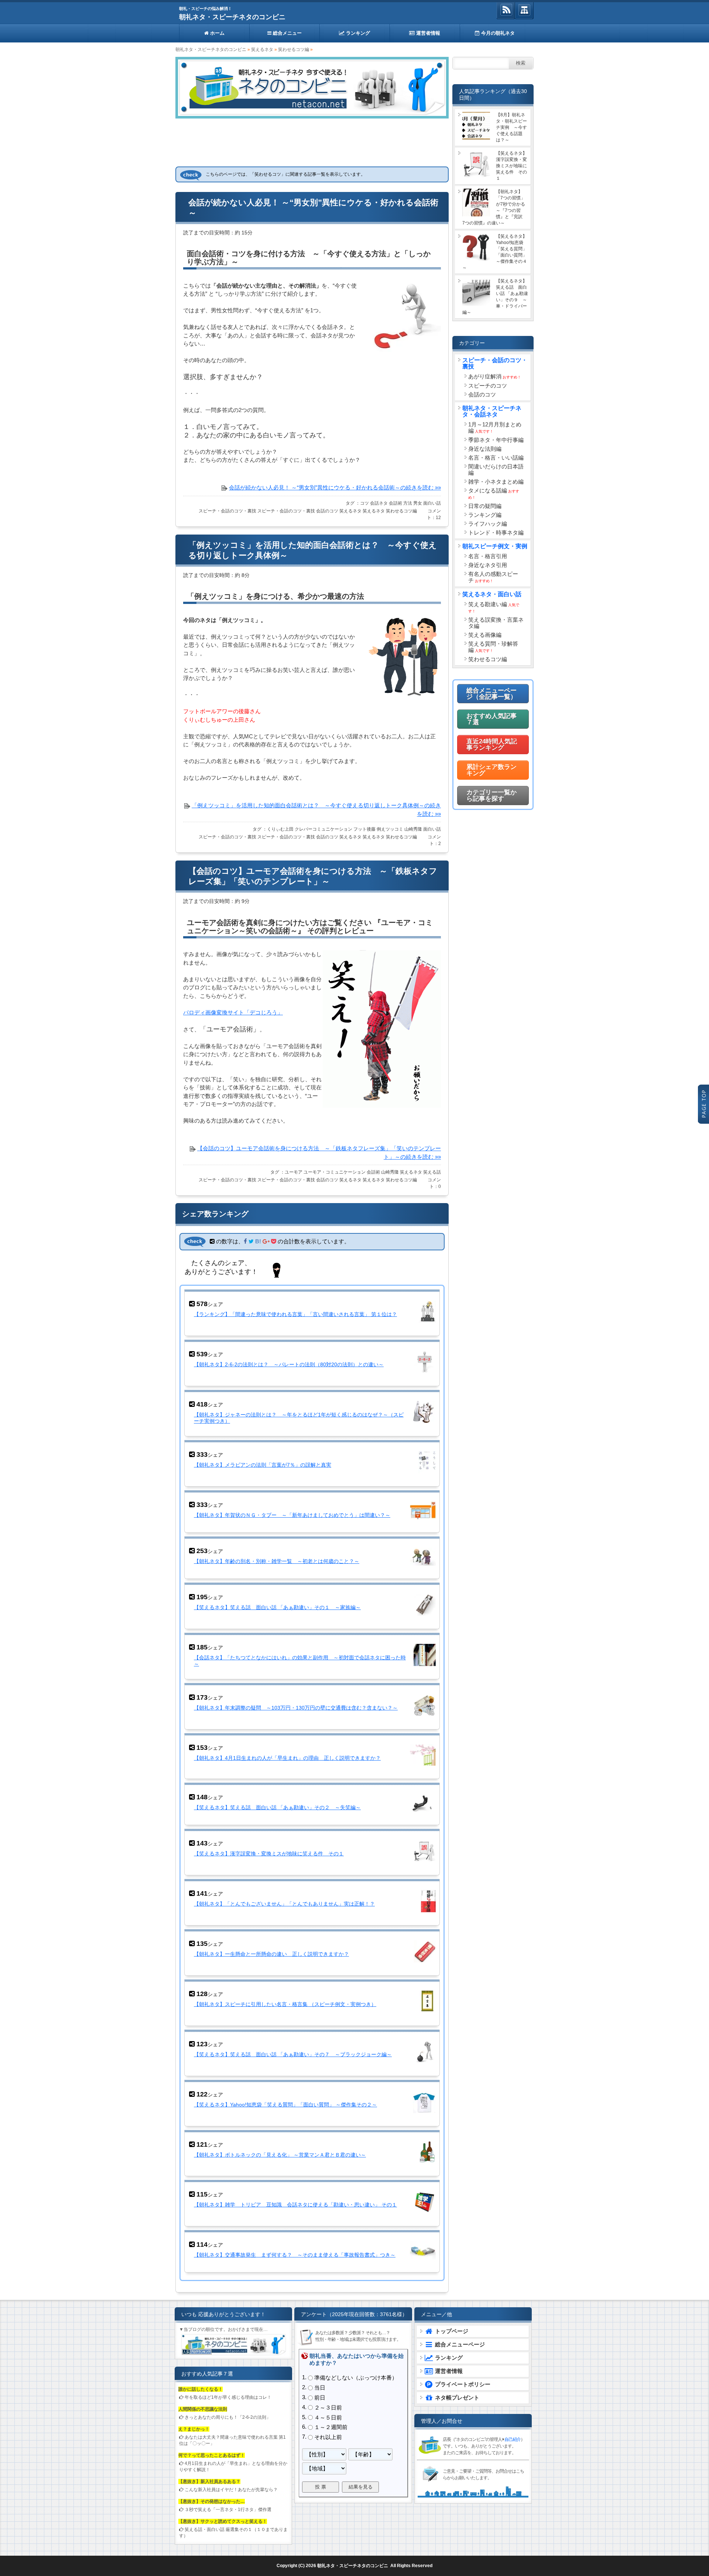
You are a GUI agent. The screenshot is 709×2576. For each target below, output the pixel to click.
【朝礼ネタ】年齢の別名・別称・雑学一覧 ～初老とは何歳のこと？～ (277, 1561)
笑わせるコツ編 (294, 49)
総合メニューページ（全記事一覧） (491, 694)
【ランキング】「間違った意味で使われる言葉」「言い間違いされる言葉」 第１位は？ (295, 1314)
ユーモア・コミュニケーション (335, 1172)
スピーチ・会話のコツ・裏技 (227, 511)
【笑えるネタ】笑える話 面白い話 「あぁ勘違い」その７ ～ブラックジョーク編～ (293, 2054)
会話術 (395, 503)
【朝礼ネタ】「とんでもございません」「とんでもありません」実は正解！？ (284, 1904)
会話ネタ (379, 503)
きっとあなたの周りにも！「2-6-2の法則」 (228, 2417)
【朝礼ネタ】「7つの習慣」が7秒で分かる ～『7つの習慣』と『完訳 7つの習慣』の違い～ (495, 207)
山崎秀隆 (413, 829)
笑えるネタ (262, 49)
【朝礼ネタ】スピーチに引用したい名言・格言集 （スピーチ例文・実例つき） (285, 2004)
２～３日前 (328, 2407)
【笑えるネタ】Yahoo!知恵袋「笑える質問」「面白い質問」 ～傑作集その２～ (285, 2105)
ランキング (357, 33)
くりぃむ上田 (280, 829)
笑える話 (432, 1172)
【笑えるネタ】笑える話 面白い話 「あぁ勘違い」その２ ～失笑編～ (277, 1807)
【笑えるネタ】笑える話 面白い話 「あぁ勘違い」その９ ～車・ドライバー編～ (495, 297)
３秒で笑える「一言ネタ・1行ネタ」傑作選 (228, 2510)
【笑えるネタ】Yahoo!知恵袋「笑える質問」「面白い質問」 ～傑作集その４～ (495, 252)
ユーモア (294, 1172)
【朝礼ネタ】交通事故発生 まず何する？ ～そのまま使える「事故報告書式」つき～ (295, 2255)
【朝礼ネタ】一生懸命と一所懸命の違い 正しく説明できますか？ (271, 1954)
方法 (408, 503)
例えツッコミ (390, 829)
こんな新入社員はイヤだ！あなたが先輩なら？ (231, 2490)
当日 (320, 2388)
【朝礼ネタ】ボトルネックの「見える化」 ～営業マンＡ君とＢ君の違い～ (280, 2155)
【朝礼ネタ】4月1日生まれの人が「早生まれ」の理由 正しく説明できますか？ (287, 1758)
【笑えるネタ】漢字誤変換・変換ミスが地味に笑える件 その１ (269, 1854)
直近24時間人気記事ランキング (492, 745)
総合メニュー (287, 33)
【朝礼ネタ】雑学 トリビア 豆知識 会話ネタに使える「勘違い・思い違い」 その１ (295, 2205)
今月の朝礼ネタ (497, 33)
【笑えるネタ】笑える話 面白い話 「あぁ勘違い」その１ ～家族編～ (277, 1607)
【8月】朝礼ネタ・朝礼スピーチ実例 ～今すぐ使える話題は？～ (511, 127)
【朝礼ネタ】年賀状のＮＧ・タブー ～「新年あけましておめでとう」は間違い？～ (292, 1515)
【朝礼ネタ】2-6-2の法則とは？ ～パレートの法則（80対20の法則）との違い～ (289, 1364)
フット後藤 (364, 829)
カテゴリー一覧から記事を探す (491, 796)
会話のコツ (327, 511)
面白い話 (432, 503)
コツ (364, 503)
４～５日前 (328, 2417)
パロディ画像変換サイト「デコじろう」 (233, 1012)
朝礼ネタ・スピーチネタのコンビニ (232, 17)
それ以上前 (328, 2437)
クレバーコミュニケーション (323, 829)
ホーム (217, 33)
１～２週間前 (331, 2427)
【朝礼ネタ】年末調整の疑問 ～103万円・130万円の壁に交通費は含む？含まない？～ (296, 1708)
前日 (320, 2398)
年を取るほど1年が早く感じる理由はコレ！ (228, 2397)
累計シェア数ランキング (491, 770)
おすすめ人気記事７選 (491, 719)
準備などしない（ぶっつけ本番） (356, 2378)
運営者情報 (427, 33)
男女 (418, 503)
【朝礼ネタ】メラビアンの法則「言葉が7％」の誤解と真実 (263, 1465)
